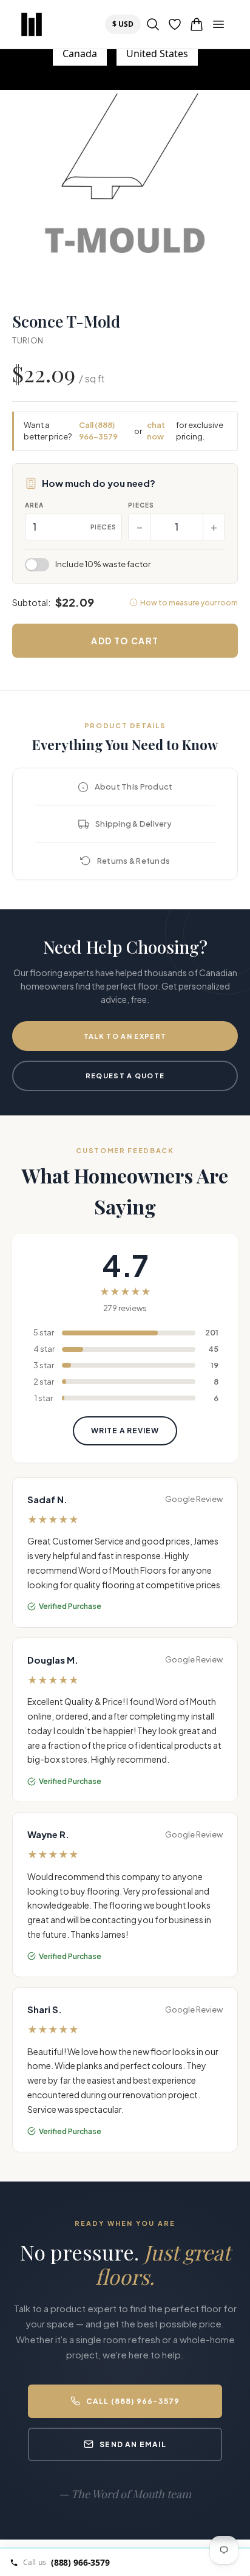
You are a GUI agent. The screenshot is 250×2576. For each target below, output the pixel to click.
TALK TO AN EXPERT (125, 1036)
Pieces (141, 505)
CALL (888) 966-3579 (133, 2401)
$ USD (126, 24)
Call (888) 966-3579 (98, 431)
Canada (80, 53)
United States (157, 53)
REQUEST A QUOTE (125, 1076)
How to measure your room (189, 603)
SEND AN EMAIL (133, 2444)
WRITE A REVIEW (125, 1431)
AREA (34, 505)
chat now (156, 431)
